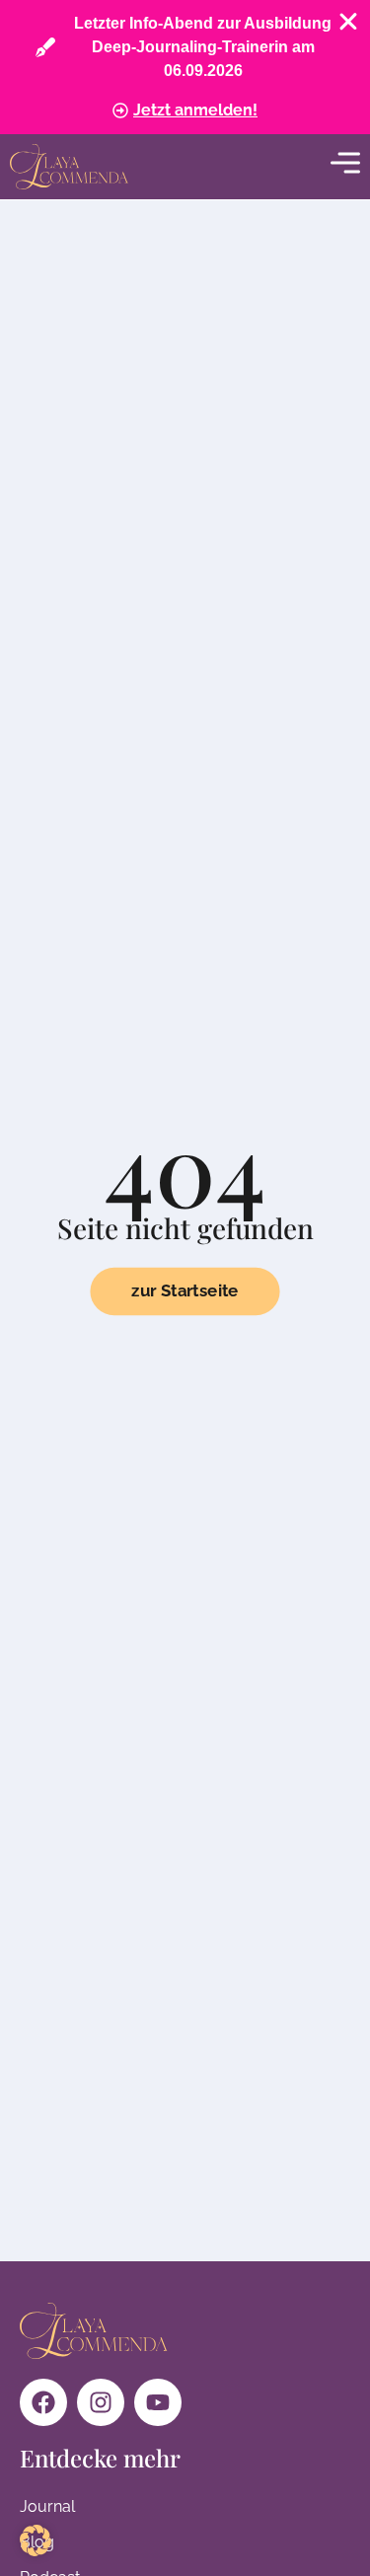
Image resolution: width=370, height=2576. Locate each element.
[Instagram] (101, 2402)
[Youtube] (158, 2402)
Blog (37, 2542)
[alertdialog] (185, 67)
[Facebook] (43, 2402)
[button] (36, 2540)
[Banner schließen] (348, 22)
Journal (47, 2506)
